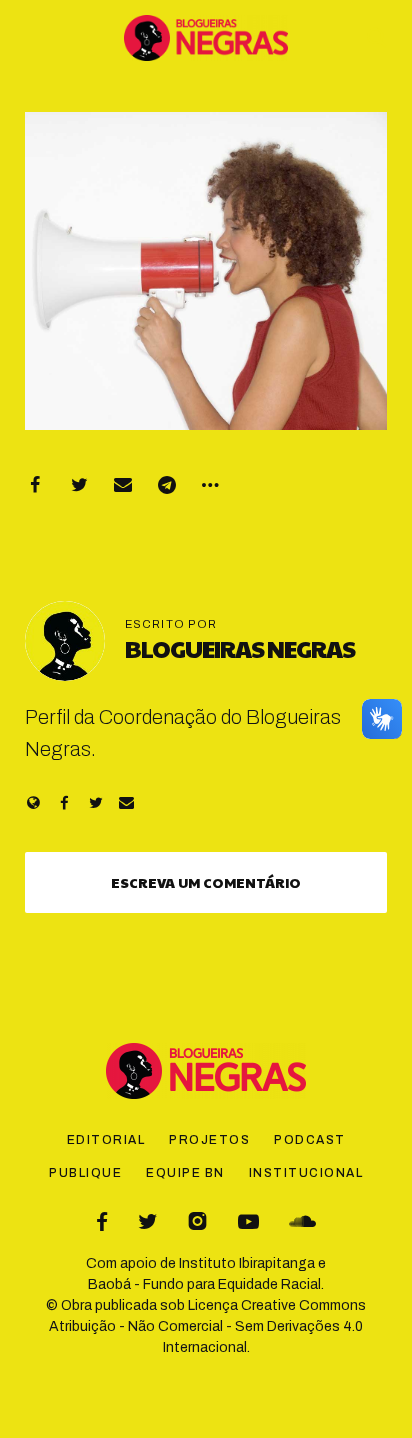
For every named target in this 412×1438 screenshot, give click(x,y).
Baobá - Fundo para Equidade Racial (204, 1284)
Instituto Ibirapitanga (247, 1263)
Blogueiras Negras (240, 648)
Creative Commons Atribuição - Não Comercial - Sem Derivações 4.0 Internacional (207, 1326)
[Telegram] (167, 485)
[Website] (33, 802)
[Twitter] (79, 485)
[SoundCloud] (302, 1221)
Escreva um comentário (206, 882)
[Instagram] (197, 1221)
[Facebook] (35, 485)
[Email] (123, 485)
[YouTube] (248, 1221)
